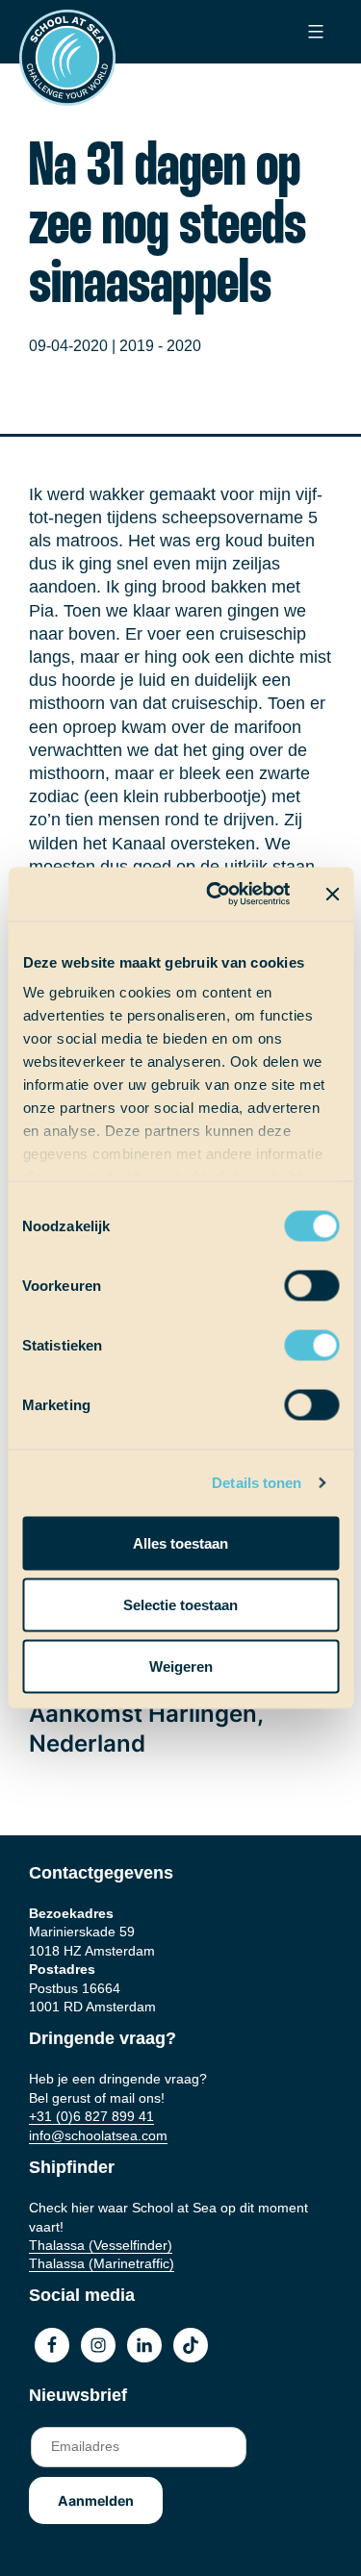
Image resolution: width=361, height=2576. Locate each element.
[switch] (293, 1279)
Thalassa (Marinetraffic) (102, 2263)
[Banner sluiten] (332, 894)
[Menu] (313, 32)
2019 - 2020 (160, 346)
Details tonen (257, 1483)
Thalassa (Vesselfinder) (101, 2245)
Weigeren (181, 1666)
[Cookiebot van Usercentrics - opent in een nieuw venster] (215, 895)
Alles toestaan (180, 1542)
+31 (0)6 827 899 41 (91, 2116)
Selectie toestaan (180, 1604)
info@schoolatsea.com (98, 2135)
